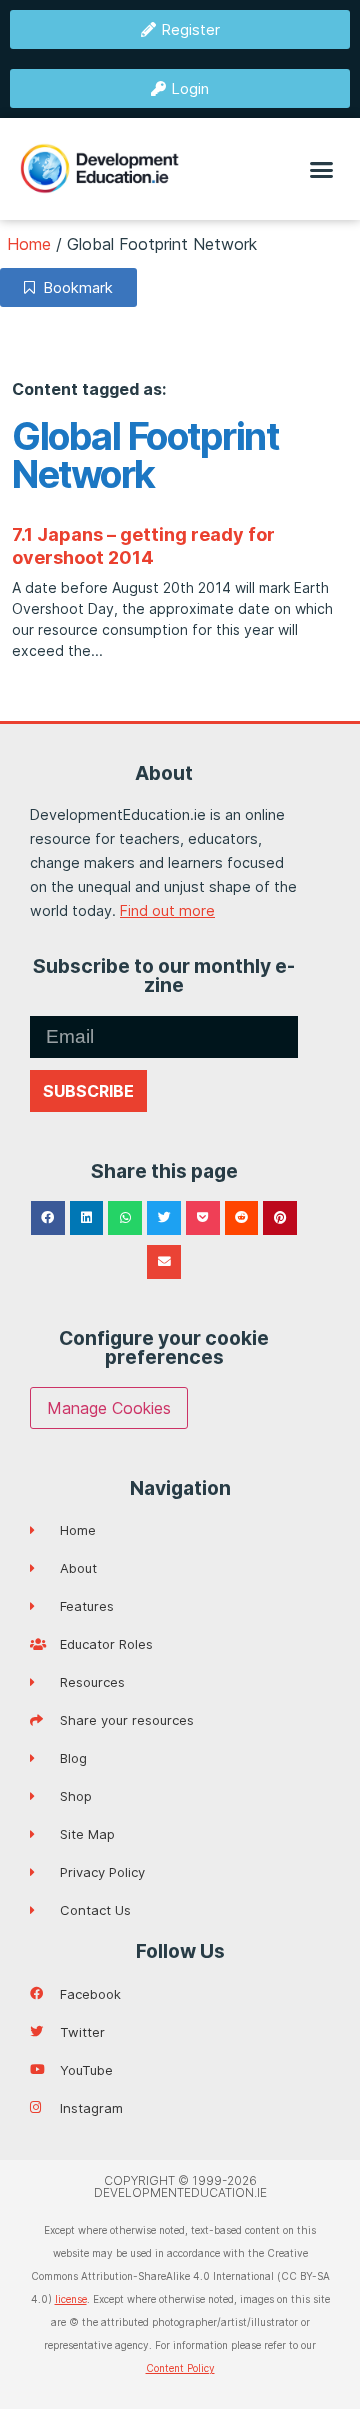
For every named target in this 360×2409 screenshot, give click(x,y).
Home (29, 244)
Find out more (167, 910)
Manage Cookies (109, 1408)
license (71, 2299)
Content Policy (180, 2368)
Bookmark (74, 287)
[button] (322, 169)
